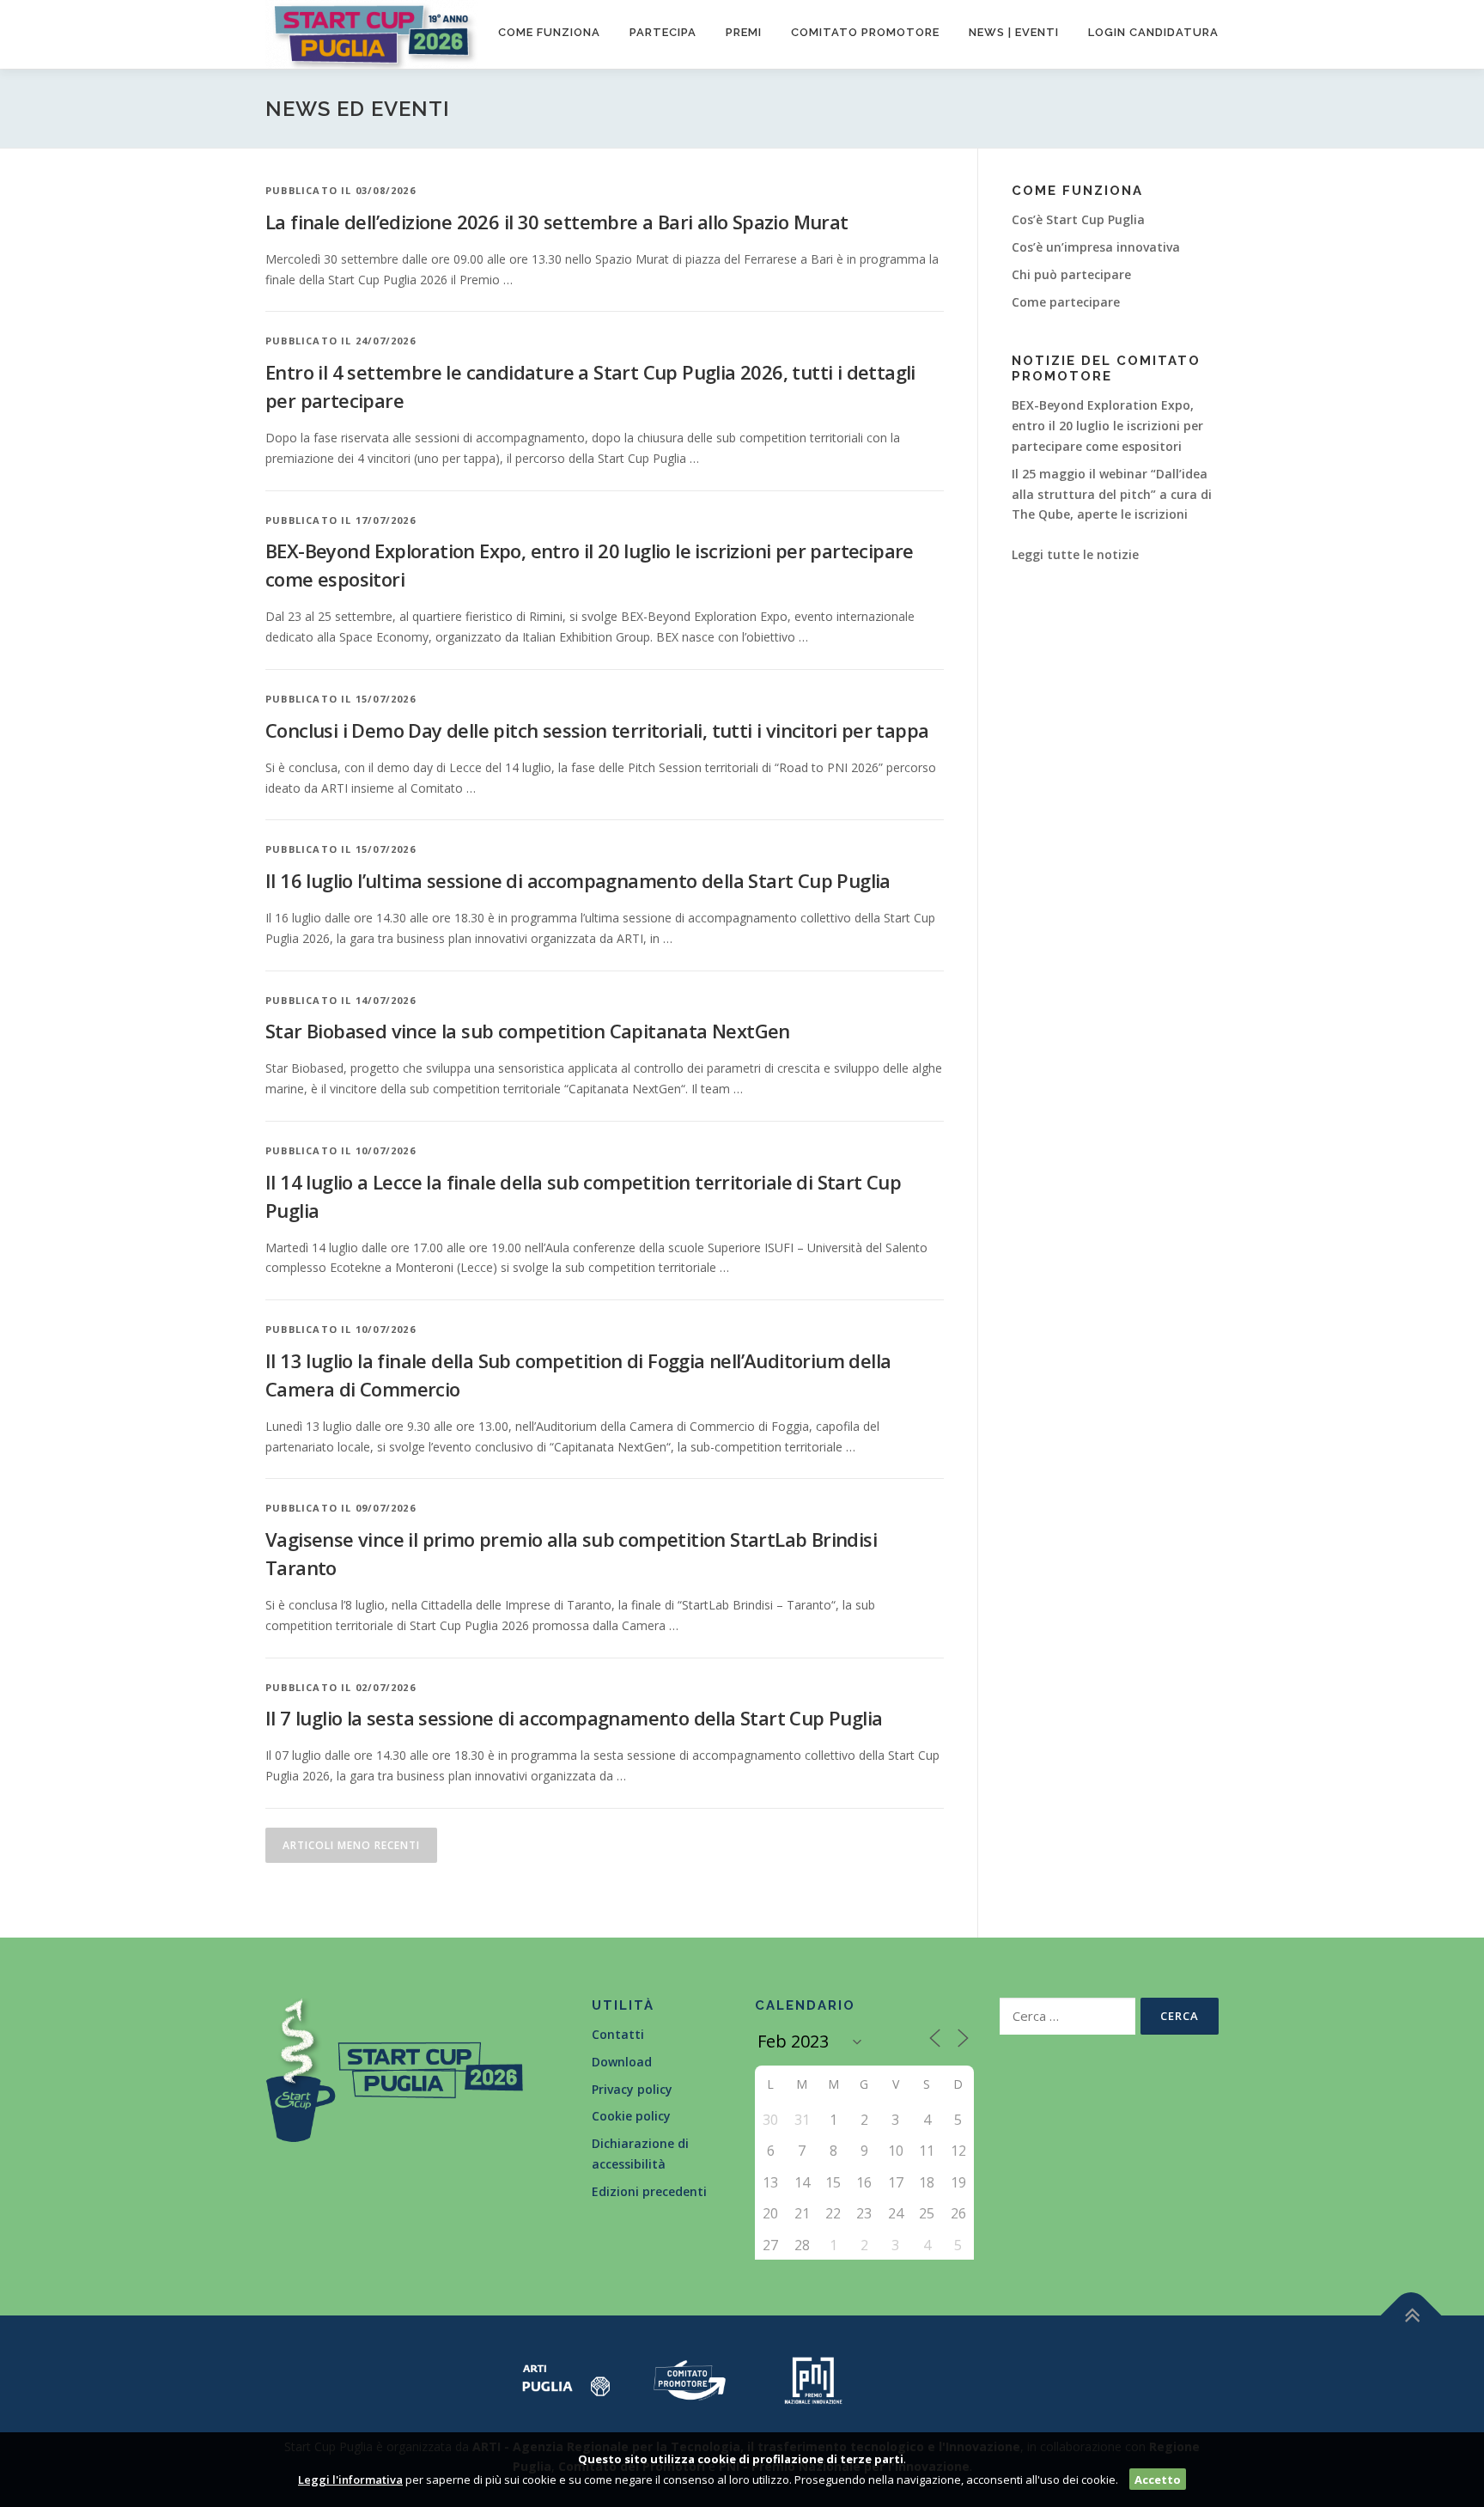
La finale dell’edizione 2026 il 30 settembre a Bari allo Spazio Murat (557, 222)
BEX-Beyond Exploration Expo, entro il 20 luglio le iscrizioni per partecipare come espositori (1107, 426)
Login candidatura (1153, 32)
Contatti (618, 2034)
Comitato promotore (865, 32)
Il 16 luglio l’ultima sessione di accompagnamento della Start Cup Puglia (578, 880)
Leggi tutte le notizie (1075, 554)
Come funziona (549, 32)
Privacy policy (632, 2089)
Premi (744, 32)
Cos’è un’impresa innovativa (1096, 247)
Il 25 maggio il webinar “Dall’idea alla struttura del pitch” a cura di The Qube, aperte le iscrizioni (1112, 494)
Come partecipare (1066, 302)
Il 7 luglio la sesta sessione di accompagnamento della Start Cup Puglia (574, 1718)
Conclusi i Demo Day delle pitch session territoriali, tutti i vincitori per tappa (597, 730)
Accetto (1158, 2480)
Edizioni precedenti (649, 2191)
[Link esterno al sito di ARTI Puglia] (566, 2379)
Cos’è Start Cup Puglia (1078, 219)
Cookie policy (631, 2116)
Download (622, 2062)
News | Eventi (1014, 32)
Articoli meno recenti (351, 1845)
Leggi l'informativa (350, 2480)
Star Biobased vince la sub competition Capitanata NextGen (528, 1031)
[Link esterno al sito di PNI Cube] (813, 2379)
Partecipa (663, 32)
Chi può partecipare (1071, 274)
